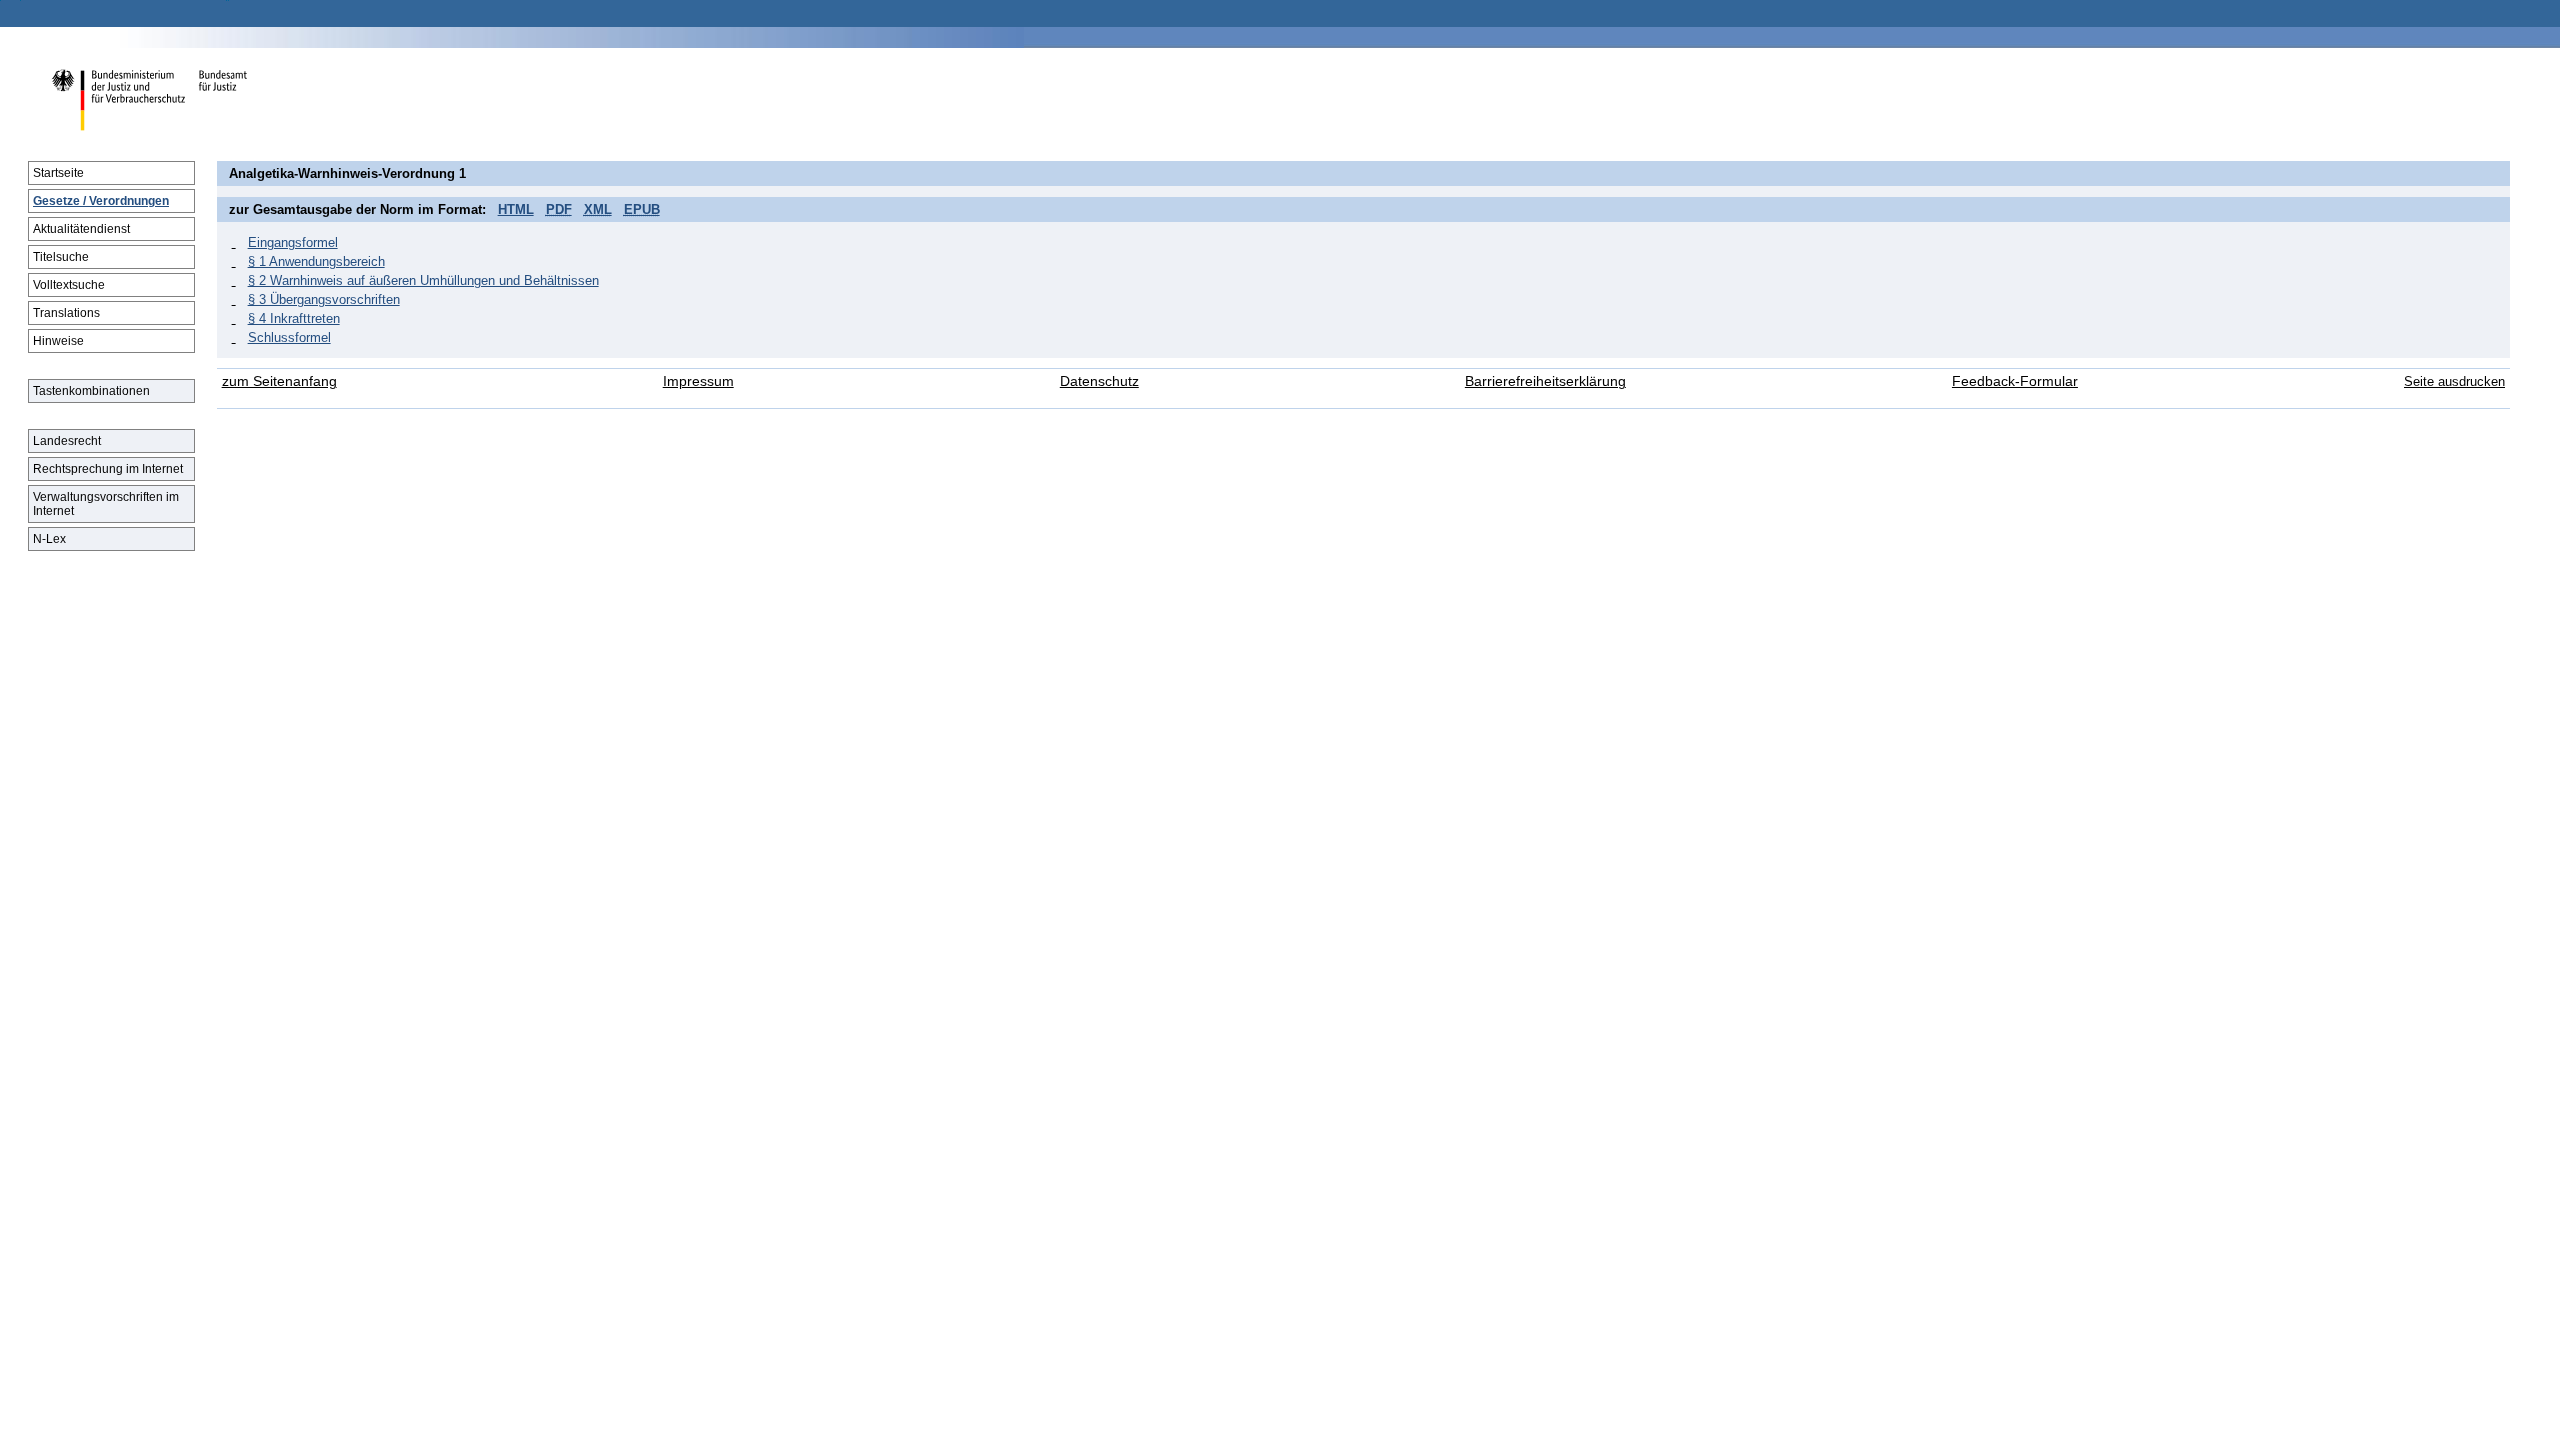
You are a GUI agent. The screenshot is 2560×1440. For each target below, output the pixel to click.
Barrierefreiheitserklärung (1545, 381)
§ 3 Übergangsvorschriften (324, 299)
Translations (66, 313)
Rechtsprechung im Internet (108, 469)
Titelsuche (61, 257)
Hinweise (58, 341)
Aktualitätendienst (81, 229)
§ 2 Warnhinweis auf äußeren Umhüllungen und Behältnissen (423, 280)
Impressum (698, 381)
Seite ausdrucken (2454, 381)
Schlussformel (289, 337)
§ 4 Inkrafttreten (294, 318)
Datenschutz (1099, 381)
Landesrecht (67, 441)
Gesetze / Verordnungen (101, 201)
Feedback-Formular (2015, 381)
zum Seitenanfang (279, 381)
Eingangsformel (293, 242)
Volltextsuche (69, 285)
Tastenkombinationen (91, 391)
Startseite (58, 173)
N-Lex (49, 539)
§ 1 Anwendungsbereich (316, 261)
